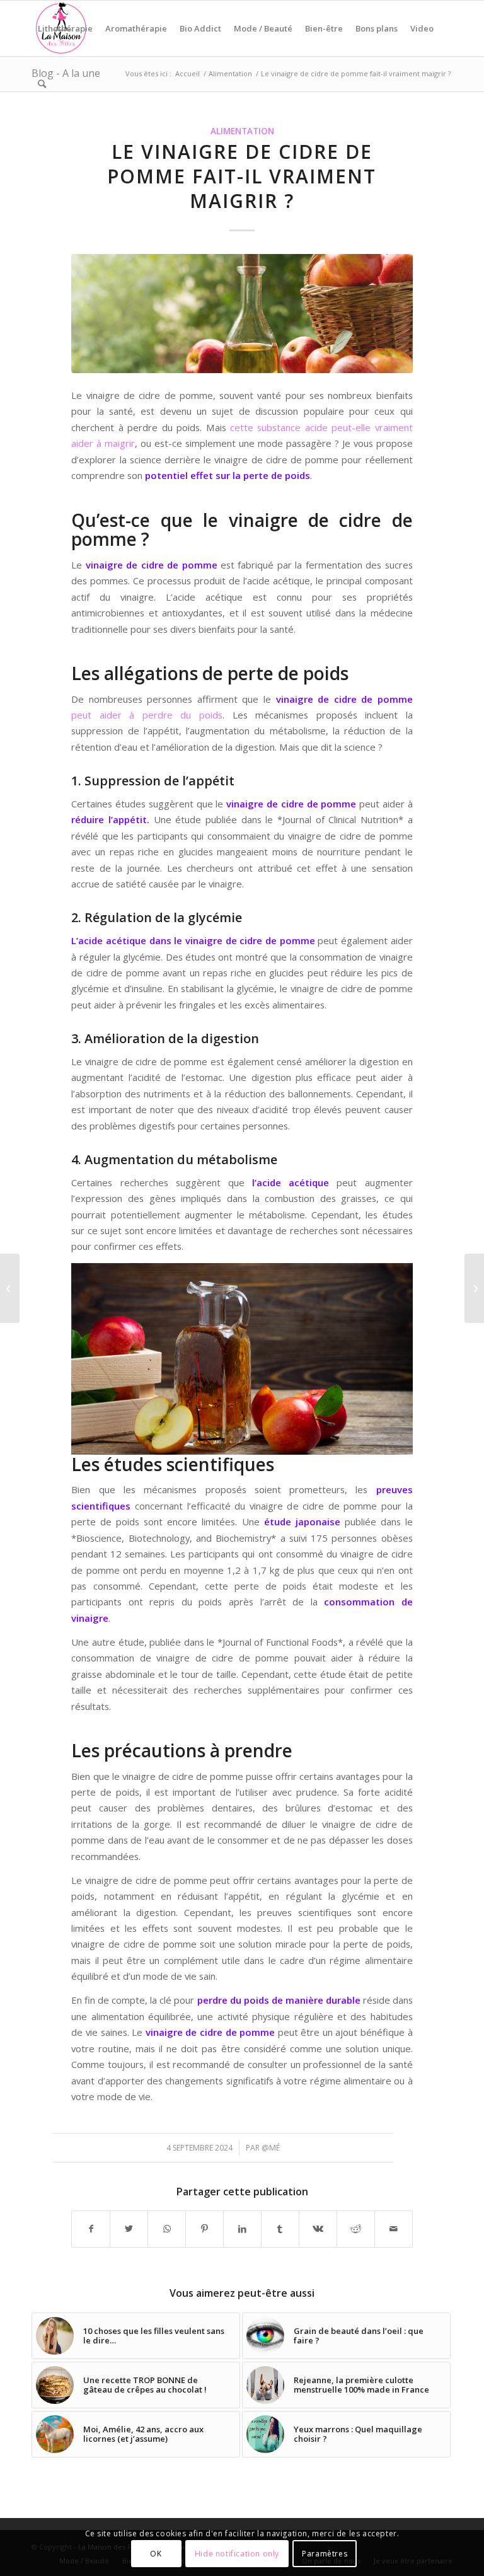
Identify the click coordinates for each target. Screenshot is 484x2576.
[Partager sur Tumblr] (280, 2229)
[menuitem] (65, 28)
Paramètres (325, 2554)
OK (156, 2554)
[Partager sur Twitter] (129, 2229)
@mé (271, 2148)
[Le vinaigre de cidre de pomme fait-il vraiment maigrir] (242, 314)
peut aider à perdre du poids (147, 715)
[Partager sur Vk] (318, 2229)
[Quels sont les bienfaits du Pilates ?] (474, 1288)
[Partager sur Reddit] (356, 2229)
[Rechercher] (42, 84)
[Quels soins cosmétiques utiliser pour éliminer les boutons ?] (10, 1288)
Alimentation (242, 131)
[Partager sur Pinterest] (205, 2229)
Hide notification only (237, 2554)
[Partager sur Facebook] (91, 2229)
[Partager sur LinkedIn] (242, 2229)
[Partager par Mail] (394, 2229)
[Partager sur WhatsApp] (167, 2229)
